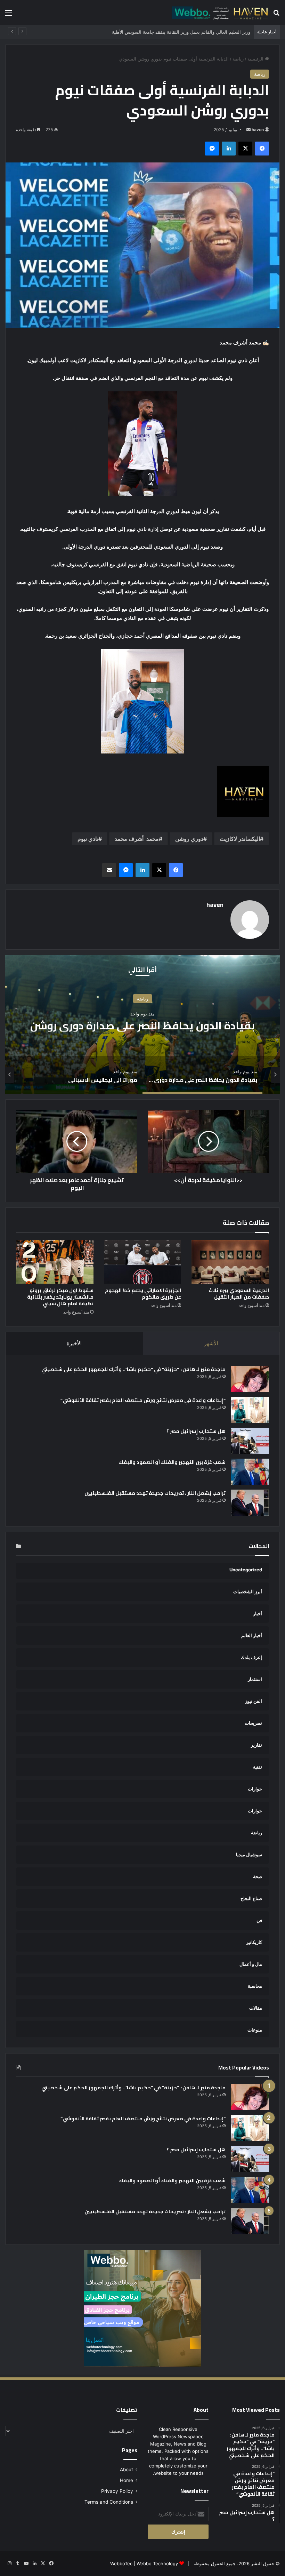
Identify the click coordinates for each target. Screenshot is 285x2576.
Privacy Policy (117, 2491)
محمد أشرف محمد (137, 839)
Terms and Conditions (109, 2502)
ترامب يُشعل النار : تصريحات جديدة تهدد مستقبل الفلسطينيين (155, 1493)
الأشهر (211, 1343)
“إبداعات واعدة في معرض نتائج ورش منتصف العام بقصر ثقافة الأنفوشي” (143, 1400)
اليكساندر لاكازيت (240, 839)
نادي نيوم (88, 839)
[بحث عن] (276, 15)
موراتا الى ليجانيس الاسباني (142, 1026)
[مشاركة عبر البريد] (109, 870)
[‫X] (245, 149)
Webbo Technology (157, 2563)
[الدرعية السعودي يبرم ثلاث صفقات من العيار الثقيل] (230, 1262)
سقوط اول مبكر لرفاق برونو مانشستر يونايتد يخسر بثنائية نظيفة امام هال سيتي (60, 1297)
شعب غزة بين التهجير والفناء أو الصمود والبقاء (172, 1462)
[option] (142, 1024)
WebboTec (121, 2563)
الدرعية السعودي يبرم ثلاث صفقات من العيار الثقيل (239, 1294)
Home (127, 2480)
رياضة (238, 59)
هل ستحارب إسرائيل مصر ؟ (196, 1431)
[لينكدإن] (229, 149)
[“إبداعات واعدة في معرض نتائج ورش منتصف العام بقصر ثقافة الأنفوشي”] (250, 1410)
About (127, 2470)
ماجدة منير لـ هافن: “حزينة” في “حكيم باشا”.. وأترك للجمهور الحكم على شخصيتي (133, 1369)
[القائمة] (9, 15)
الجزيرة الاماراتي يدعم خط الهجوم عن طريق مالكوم (143, 1294)
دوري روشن (189, 839)
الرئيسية (256, 59)
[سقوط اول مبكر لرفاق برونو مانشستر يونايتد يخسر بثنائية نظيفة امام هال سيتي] (55, 1262)
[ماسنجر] (212, 149)
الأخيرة (74, 1343)
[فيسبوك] (262, 149)
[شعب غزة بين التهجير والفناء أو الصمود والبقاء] (250, 1472)
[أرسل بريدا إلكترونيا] (249, 130)
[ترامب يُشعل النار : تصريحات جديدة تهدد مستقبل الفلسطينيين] (250, 1503)
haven (258, 130)
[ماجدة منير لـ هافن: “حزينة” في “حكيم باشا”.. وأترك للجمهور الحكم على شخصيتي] (250, 1379)
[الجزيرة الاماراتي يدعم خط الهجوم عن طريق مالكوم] (143, 1262)
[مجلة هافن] (219, 12)
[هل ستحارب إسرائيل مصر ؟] (250, 1441)
